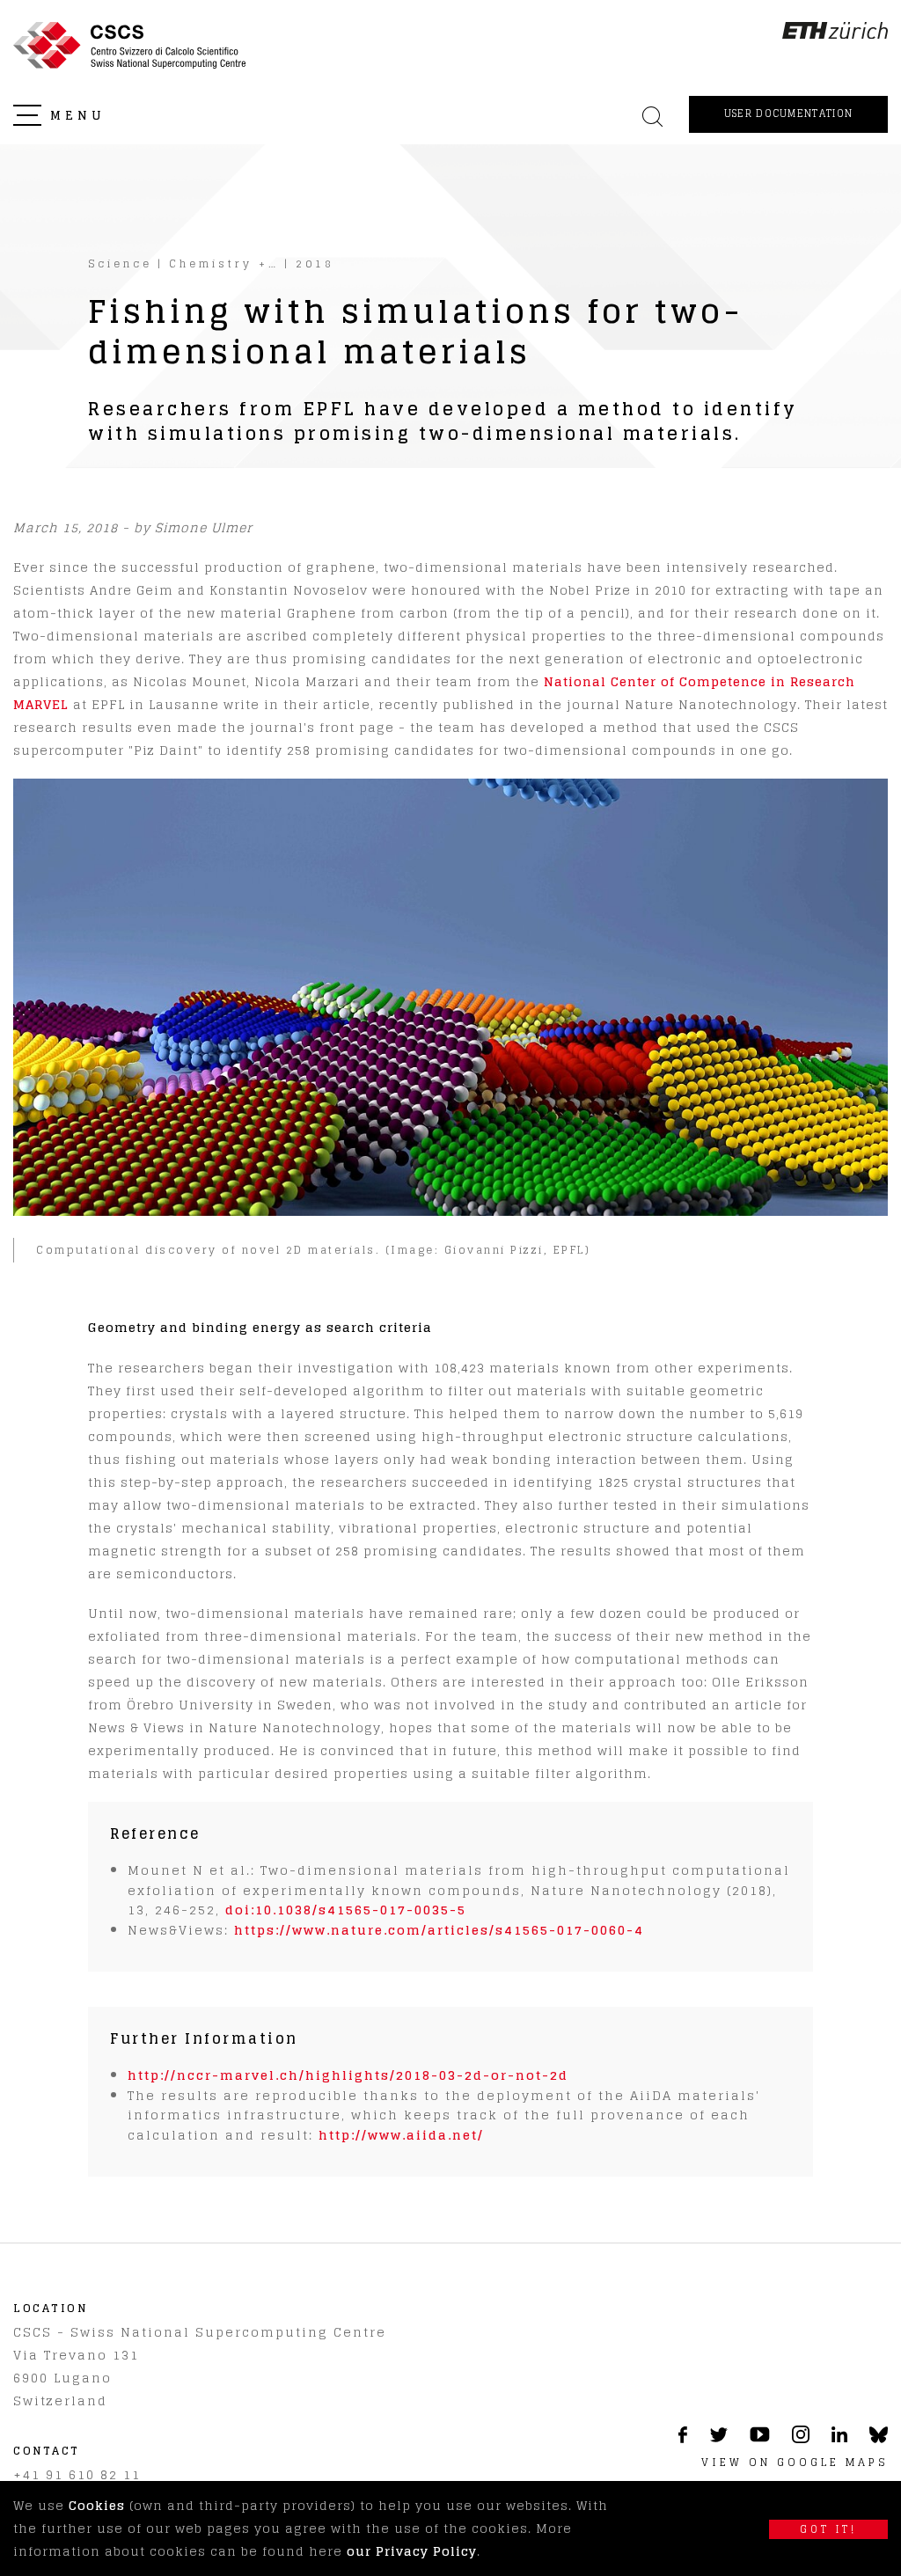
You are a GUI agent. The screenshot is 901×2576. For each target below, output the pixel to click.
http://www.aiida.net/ (401, 2135)
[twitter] (718, 2437)
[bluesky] (879, 2439)
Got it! (828, 2529)
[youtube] (760, 2437)
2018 (315, 263)
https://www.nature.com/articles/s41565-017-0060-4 (439, 1930)
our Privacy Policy (412, 2551)
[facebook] (683, 2438)
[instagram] (801, 2438)
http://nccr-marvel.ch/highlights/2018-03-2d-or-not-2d (348, 2075)
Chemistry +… (224, 263)
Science (120, 263)
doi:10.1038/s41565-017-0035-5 (346, 1910)
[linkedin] (839, 2437)
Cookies (97, 2505)
